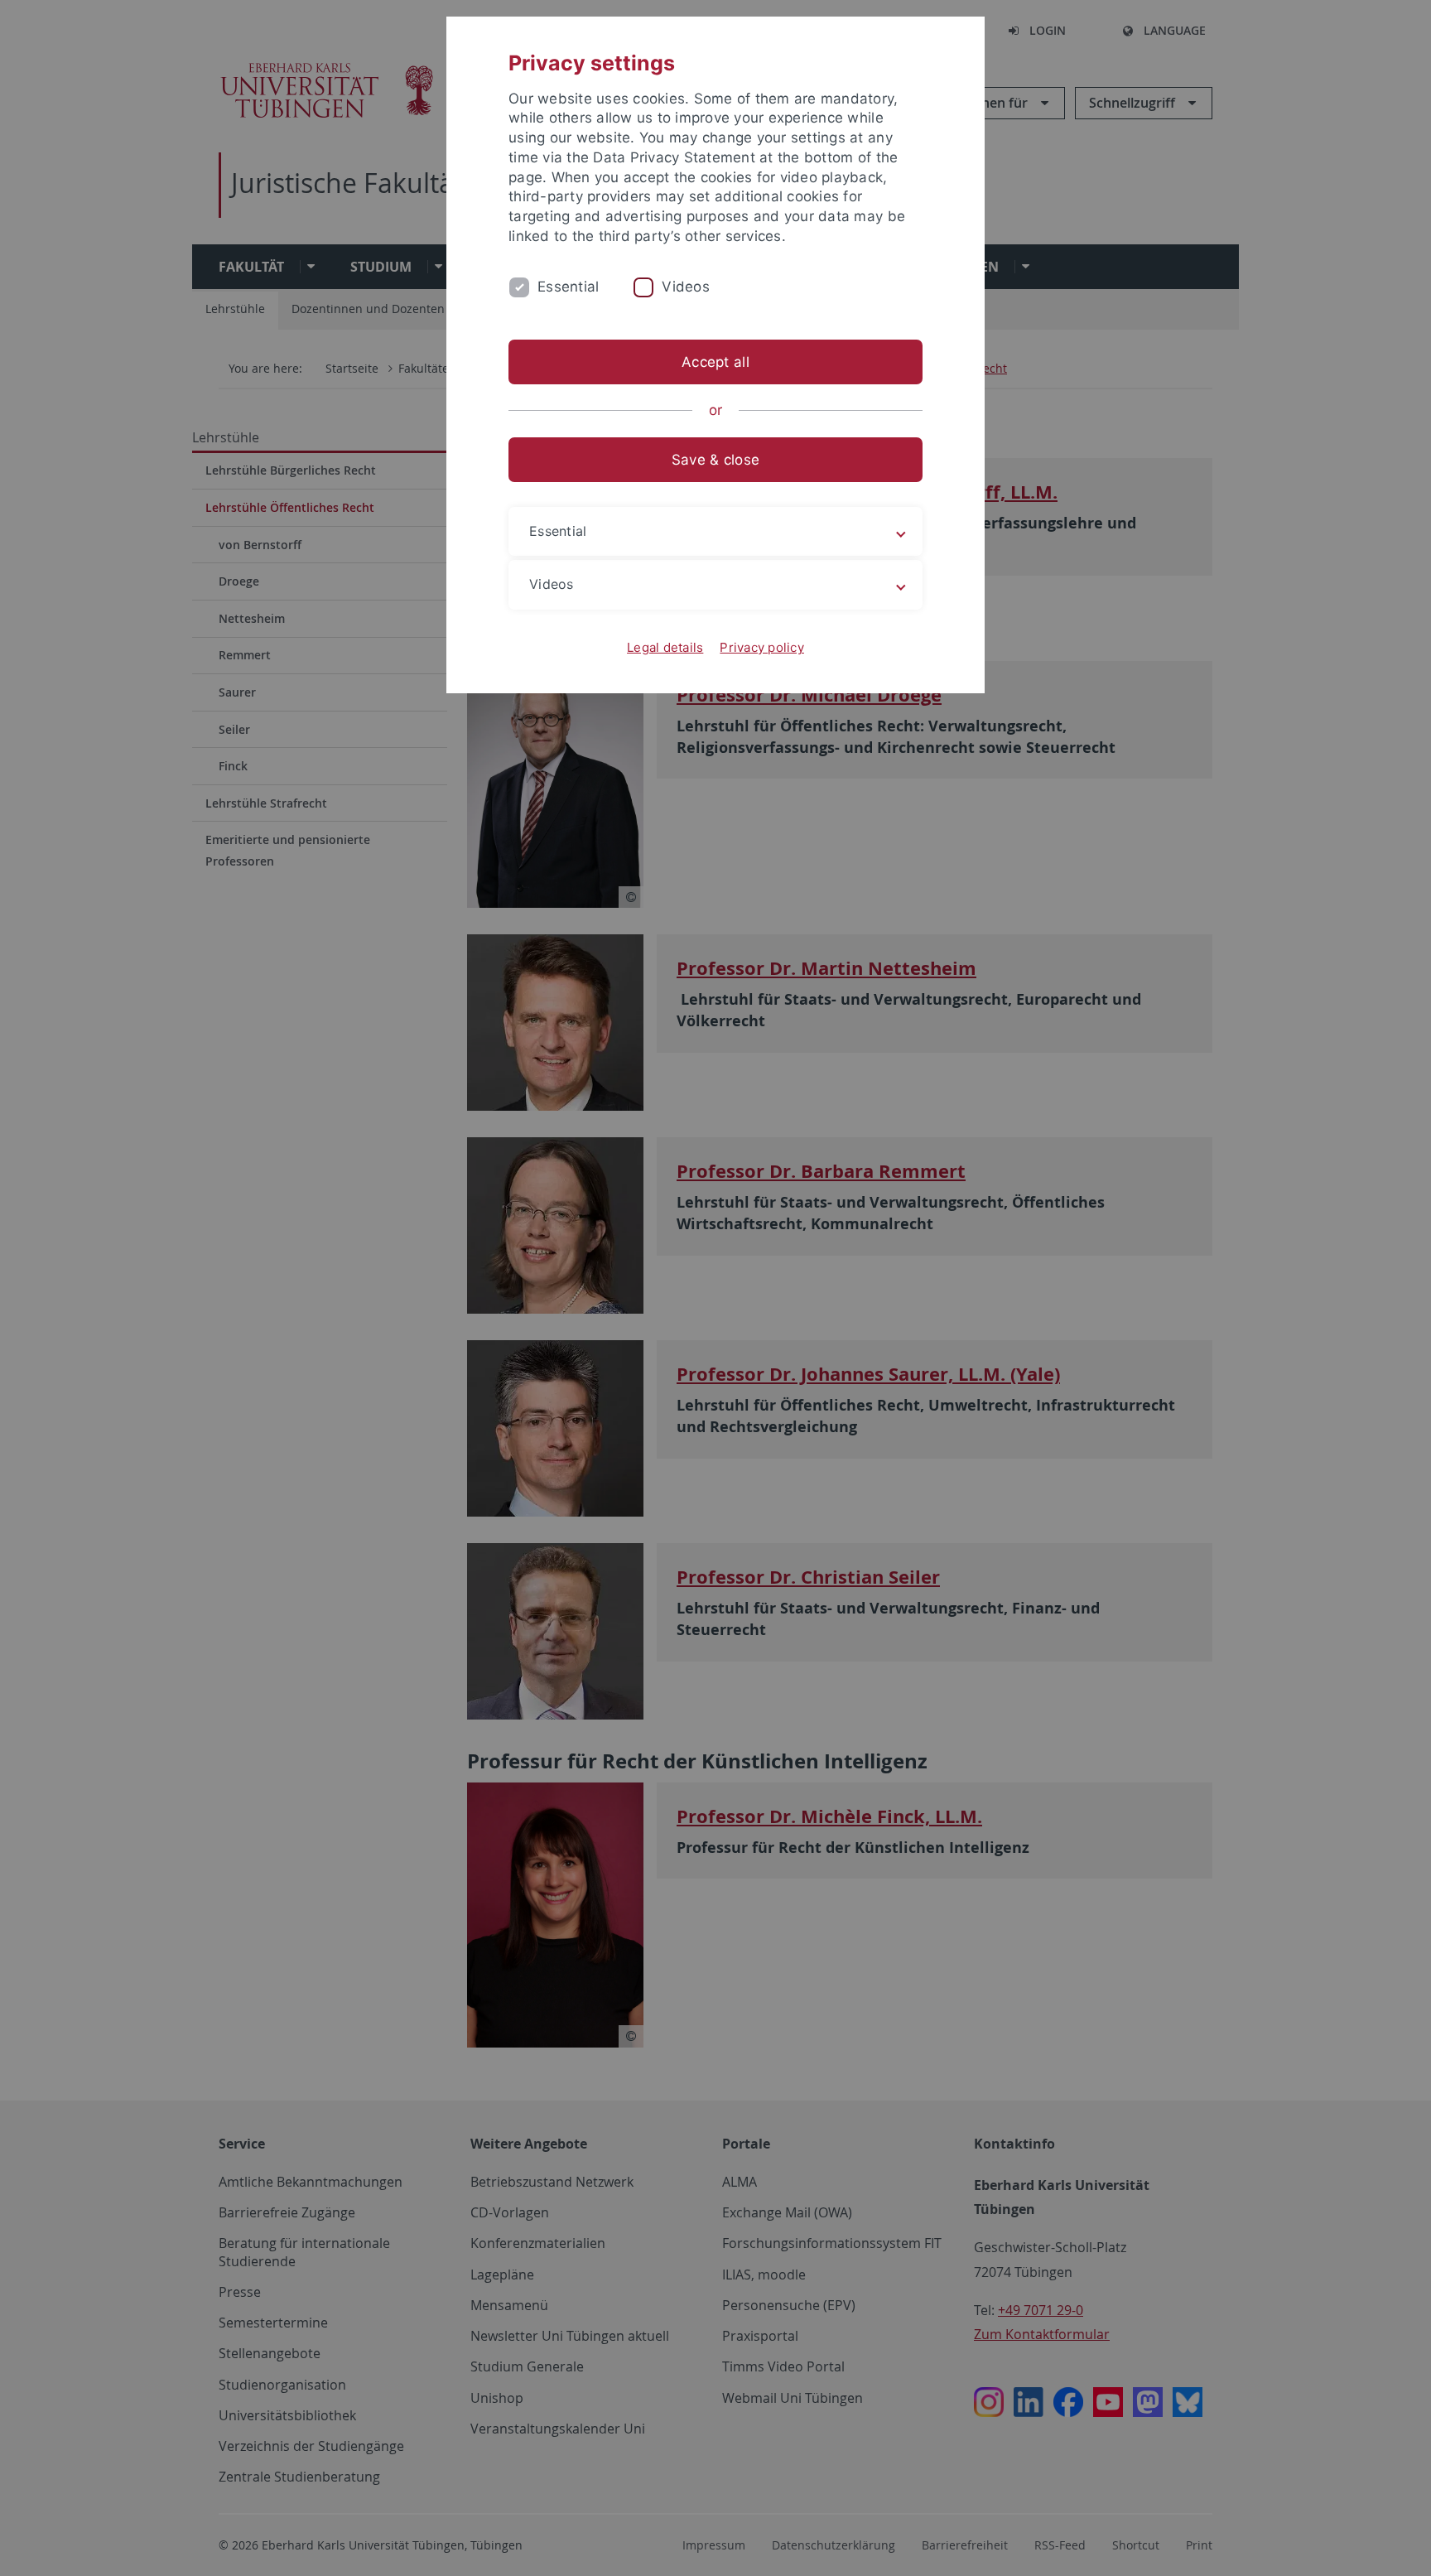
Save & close (715, 460)
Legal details (665, 647)
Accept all (715, 362)
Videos (686, 287)
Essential (568, 287)
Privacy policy (762, 647)
